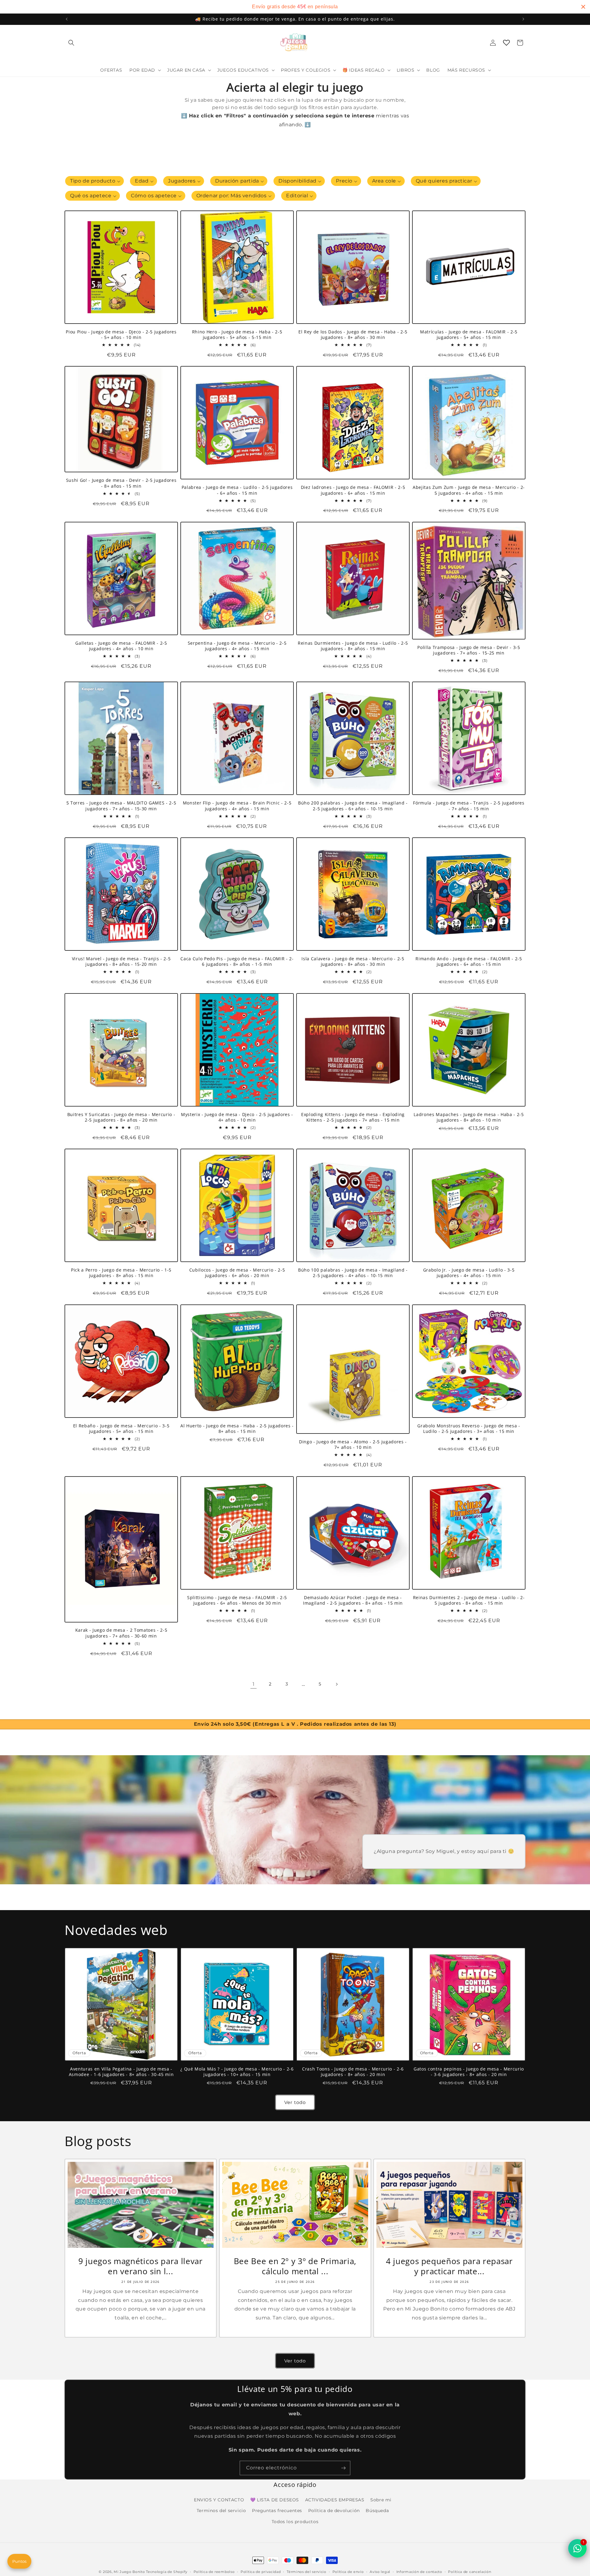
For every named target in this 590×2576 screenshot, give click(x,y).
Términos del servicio (307, 2572)
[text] (295, 7)
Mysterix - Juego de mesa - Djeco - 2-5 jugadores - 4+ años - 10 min (237, 1117)
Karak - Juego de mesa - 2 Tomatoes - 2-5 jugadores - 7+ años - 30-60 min (121, 1633)
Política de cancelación (470, 2572)
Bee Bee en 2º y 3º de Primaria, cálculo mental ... (295, 2266)
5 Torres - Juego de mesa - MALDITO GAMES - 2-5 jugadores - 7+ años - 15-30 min (121, 806)
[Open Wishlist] (506, 43)
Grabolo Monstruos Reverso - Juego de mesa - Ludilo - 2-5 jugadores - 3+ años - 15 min (469, 1429)
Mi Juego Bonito (129, 2572)
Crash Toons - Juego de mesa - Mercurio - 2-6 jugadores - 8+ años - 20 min (353, 2072)
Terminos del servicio (221, 2511)
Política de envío (348, 2572)
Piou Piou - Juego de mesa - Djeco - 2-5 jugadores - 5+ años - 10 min (121, 335)
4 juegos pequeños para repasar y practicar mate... (449, 2266)
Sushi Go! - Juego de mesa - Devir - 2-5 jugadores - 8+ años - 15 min (121, 483)
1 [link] (254, 1684)
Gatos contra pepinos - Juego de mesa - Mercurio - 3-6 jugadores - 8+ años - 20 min (469, 2072)
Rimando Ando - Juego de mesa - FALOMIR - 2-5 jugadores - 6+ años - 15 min (469, 962)
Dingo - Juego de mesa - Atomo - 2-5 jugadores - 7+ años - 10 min (353, 1445)
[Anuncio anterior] (67, 19)
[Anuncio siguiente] (523, 19)
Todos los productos (295, 2522)
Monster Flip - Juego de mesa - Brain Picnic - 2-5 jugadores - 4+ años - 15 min (237, 806)
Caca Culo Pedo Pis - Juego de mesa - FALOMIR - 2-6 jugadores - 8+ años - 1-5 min (237, 962)
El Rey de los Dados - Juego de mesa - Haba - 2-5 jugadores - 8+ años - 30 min (353, 335)
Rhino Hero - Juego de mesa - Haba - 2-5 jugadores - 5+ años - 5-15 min (237, 335)
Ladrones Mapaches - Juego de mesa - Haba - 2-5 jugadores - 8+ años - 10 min (469, 1117)
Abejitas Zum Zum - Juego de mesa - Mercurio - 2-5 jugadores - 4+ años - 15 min (469, 490)
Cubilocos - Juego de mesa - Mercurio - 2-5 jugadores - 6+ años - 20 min (237, 1273)
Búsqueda (377, 2511)
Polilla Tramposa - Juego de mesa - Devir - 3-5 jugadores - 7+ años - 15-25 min (469, 650)
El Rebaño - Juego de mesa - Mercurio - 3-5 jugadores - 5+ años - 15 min (121, 1429)
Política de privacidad (261, 2572)
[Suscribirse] (343, 2468)
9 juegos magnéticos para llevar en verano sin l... (140, 2266)
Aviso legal (380, 2572)
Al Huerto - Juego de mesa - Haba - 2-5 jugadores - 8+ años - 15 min (237, 1429)
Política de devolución (334, 2511)
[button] (71, 43)
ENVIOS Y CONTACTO (219, 2500)
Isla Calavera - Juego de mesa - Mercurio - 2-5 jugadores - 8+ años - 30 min (353, 962)
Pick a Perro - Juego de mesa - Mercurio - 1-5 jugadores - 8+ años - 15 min (121, 1273)
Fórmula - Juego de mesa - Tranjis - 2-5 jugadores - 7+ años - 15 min (469, 806)
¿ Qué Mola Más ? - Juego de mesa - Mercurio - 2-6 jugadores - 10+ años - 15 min (237, 2072)
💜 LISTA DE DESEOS (275, 2500)
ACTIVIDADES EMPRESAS (335, 2500)
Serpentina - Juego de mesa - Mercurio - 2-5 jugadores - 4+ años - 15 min (237, 646)
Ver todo (295, 2102)
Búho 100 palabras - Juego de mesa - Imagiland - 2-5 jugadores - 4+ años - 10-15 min (353, 1273)
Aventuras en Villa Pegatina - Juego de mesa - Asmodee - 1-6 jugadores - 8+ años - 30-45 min (121, 2072)
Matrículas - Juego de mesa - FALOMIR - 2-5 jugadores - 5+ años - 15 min (469, 335)
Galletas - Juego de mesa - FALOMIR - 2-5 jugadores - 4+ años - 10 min (121, 646)
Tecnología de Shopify (167, 2572)
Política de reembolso (214, 2572)
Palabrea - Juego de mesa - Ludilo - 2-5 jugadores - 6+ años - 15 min (237, 490)
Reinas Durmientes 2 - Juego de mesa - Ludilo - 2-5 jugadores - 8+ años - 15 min (469, 1600)
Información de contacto (419, 2572)
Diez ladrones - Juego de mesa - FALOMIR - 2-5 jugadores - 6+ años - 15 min (353, 490)
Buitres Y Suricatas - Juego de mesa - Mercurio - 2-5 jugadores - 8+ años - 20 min (121, 1117)
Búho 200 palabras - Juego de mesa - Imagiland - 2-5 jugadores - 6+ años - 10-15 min (353, 806)
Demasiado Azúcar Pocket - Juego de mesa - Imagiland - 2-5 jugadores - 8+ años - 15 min (353, 1600)
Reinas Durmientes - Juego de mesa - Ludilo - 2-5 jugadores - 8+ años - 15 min (353, 646)
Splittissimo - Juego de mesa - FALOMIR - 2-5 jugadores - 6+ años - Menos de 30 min (237, 1600)
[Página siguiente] (336, 1684)
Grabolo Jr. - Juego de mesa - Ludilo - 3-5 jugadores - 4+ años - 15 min (469, 1273)
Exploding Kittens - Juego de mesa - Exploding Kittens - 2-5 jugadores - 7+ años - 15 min (353, 1117)
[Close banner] (583, 7)
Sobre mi (381, 2500)
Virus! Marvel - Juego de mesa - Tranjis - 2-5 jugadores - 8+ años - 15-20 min (121, 962)
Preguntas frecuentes (277, 2511)
